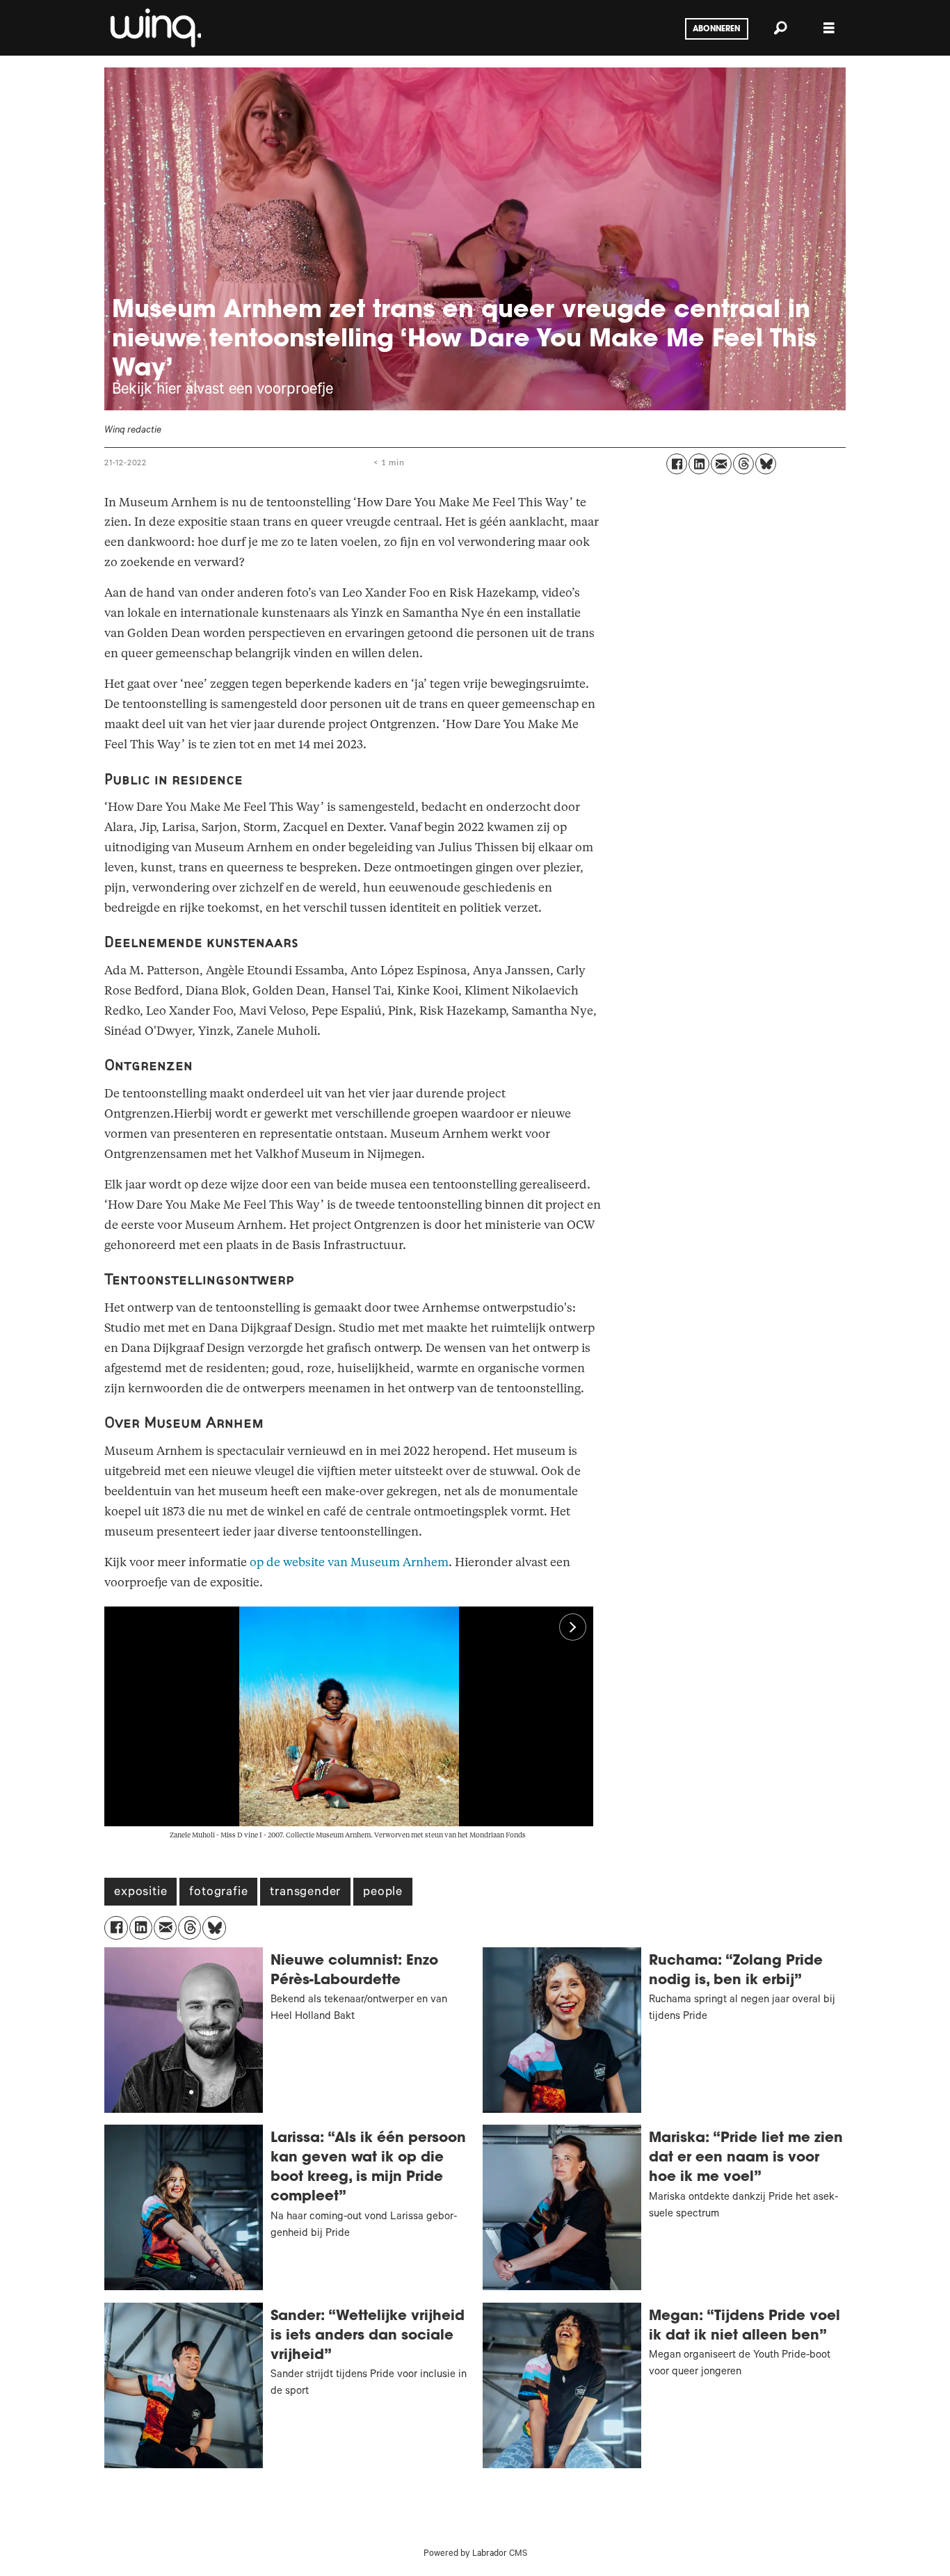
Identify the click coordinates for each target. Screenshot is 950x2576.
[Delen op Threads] (743, 464)
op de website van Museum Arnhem (349, 1562)
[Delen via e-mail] (721, 464)
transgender (305, 1893)
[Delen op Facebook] (677, 464)
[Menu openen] (829, 28)
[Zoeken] (780, 28)
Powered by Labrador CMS (475, 2554)
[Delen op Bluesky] (766, 464)
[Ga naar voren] (154, 28)
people (383, 1893)
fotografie (218, 1893)
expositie (140, 1893)
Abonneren (716, 29)
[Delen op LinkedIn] (699, 464)
